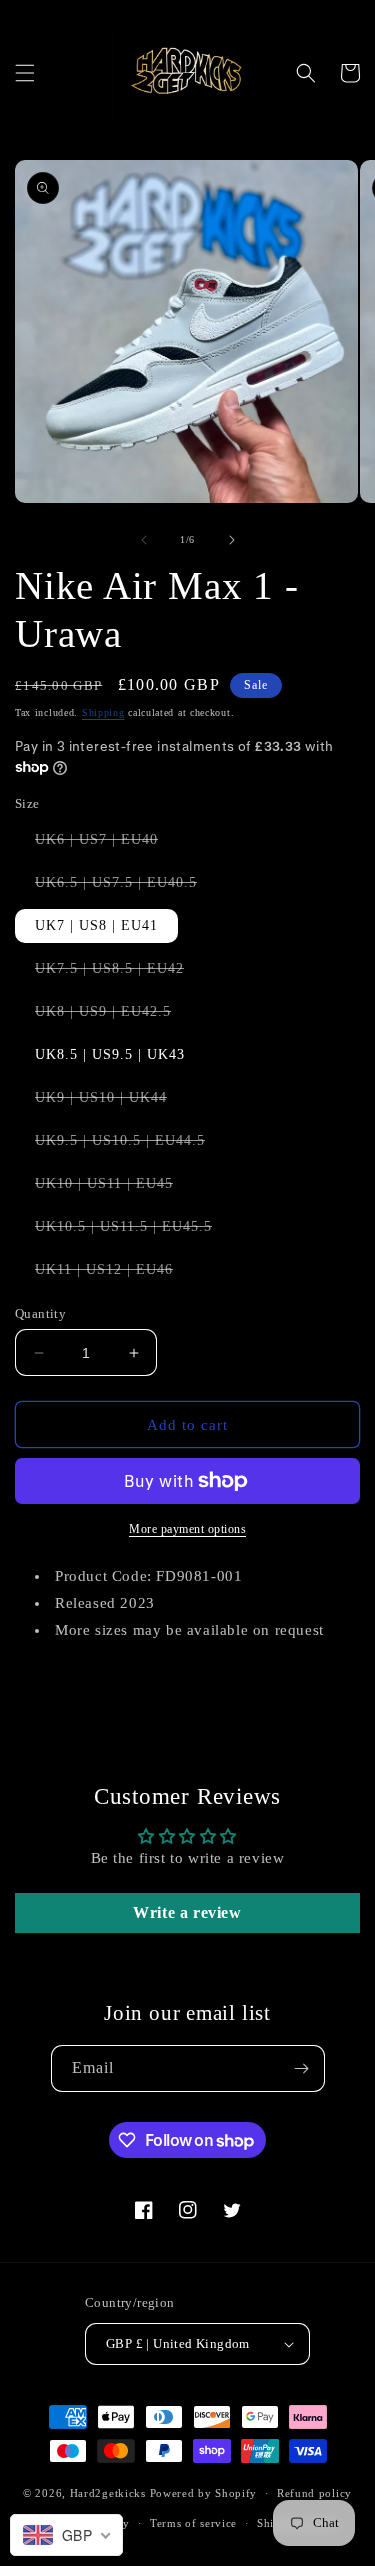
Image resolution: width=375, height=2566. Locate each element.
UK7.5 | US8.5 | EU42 (119, 973)
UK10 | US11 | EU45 (114, 1188)
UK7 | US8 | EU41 (96, 925)
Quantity (40, 1313)
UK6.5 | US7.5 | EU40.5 (126, 887)
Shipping (103, 712)
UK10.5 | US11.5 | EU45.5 (133, 1231)
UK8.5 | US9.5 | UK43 (110, 1054)
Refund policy (314, 2493)
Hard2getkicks (108, 2493)
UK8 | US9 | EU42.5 (113, 1016)
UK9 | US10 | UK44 (111, 1102)
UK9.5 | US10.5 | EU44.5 (130, 1145)
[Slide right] (232, 540)
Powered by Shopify (204, 2493)
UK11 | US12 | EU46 (114, 1274)
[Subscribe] (302, 2068)
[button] (25, 73)
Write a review (187, 1912)
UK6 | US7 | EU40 (106, 844)
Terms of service (193, 2523)
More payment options (187, 1529)
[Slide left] (144, 540)
